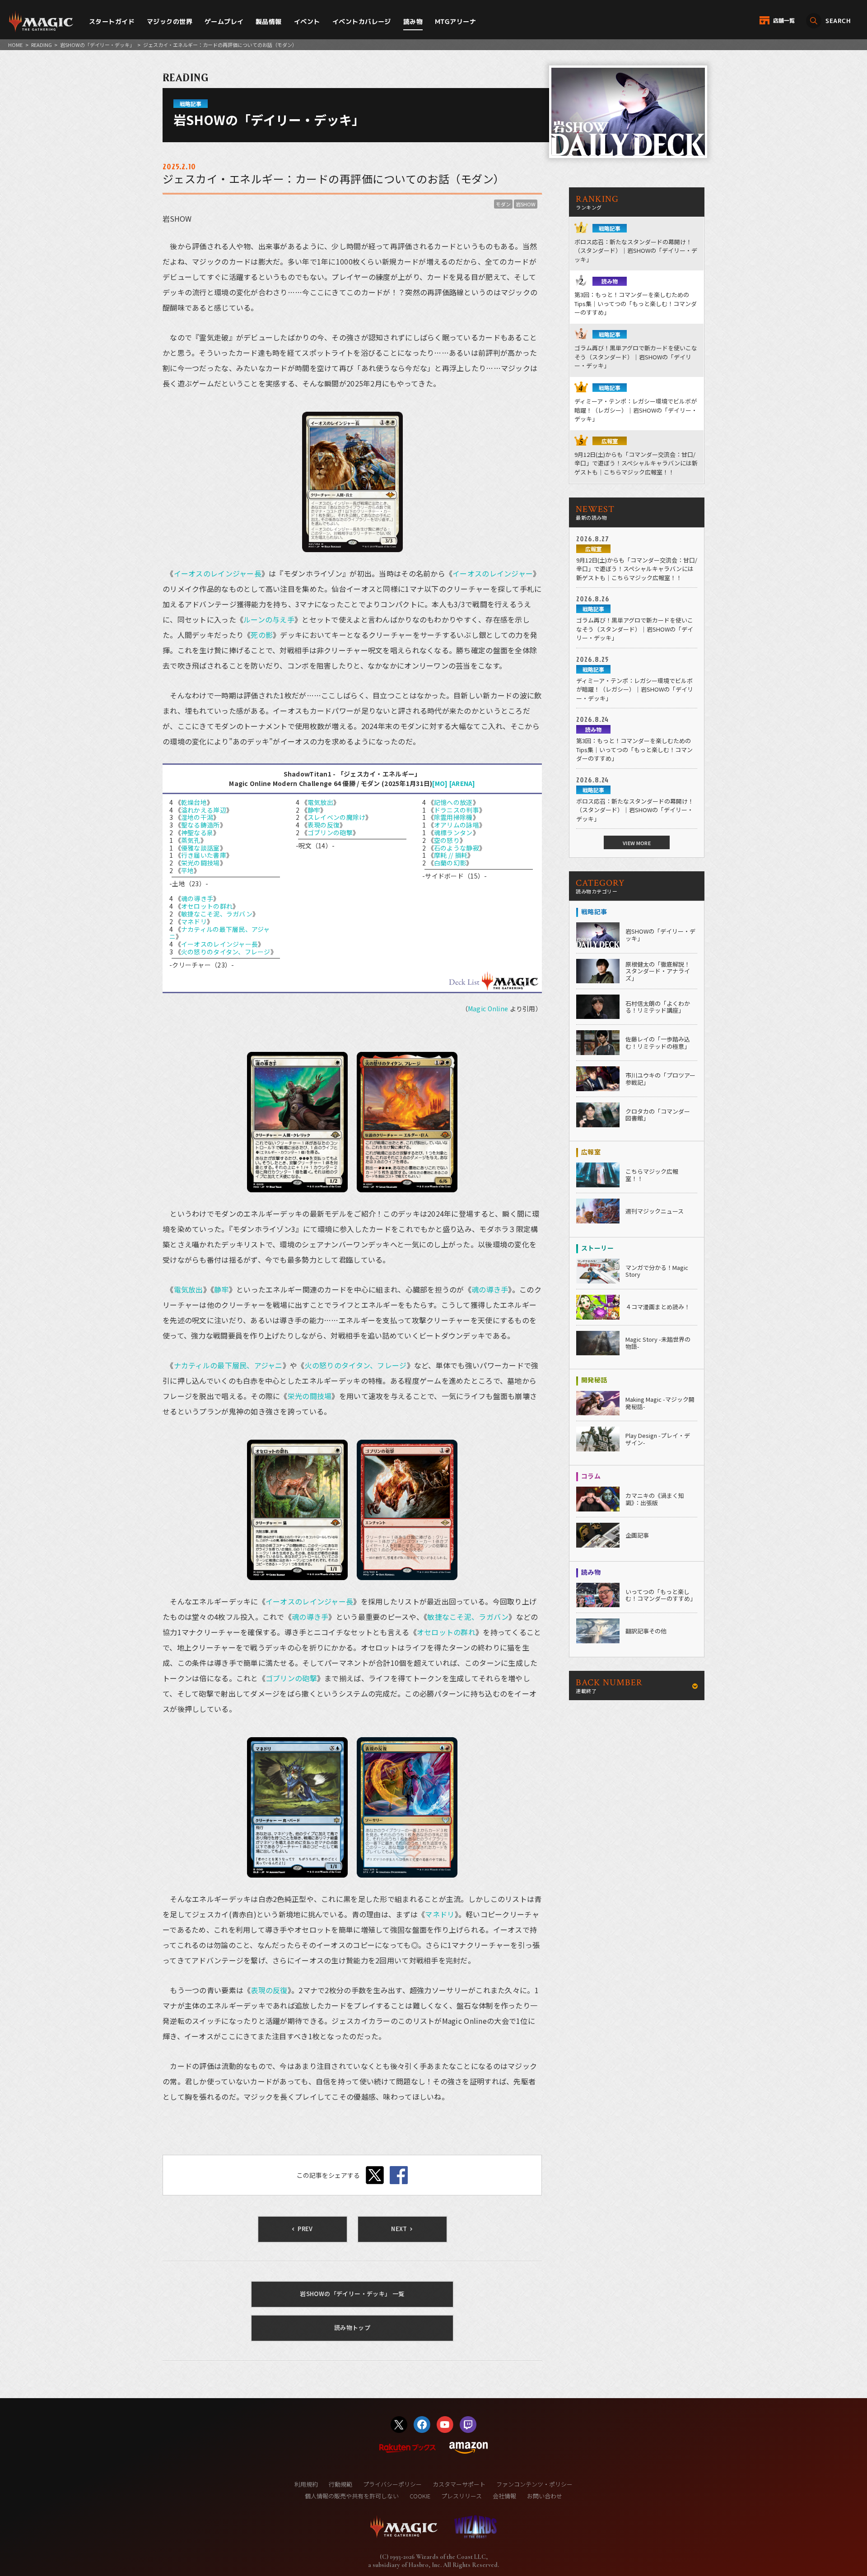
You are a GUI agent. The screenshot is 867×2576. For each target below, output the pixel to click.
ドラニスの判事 (457, 810)
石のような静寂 (457, 848)
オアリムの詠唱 (457, 825)
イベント (307, 21)
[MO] (440, 783)
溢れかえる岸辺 (204, 810)
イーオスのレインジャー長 (218, 573)
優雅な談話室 (200, 848)
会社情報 (504, 2496)
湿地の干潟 (197, 817)
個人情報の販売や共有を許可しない (352, 2496)
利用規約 (306, 2484)
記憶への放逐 (453, 802)
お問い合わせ (545, 2496)
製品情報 (269, 21)
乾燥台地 (194, 802)
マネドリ (194, 921)
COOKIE (420, 2496)
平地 (188, 870)
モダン (503, 204)
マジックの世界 (170, 21)
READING (42, 45)
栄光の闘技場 (200, 863)
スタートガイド (112, 21)
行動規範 (340, 2484)
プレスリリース (461, 2496)
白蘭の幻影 (450, 863)
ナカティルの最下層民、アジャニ (220, 933)
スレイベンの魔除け (337, 817)
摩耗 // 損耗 (451, 855)
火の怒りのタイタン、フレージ (226, 952)
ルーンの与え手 (269, 619)
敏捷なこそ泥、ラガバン (217, 914)
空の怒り (447, 840)
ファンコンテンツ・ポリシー (534, 2484)
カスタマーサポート (459, 2484)
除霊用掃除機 (453, 817)
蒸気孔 (191, 840)
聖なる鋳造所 (200, 825)
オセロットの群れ (207, 906)
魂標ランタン (453, 832)
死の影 (262, 635)
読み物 (413, 21)
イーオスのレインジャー (493, 573)
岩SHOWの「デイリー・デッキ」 (97, 45)
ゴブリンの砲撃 (330, 832)
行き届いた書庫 (204, 855)
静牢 (314, 810)
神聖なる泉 (197, 832)
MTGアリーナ (455, 21)
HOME (15, 45)
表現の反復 (324, 825)
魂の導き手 (197, 898)
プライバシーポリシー (392, 2484)
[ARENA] (462, 783)
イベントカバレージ (362, 21)
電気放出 (320, 802)
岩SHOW (526, 204)
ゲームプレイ (224, 21)
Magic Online (488, 1009)
